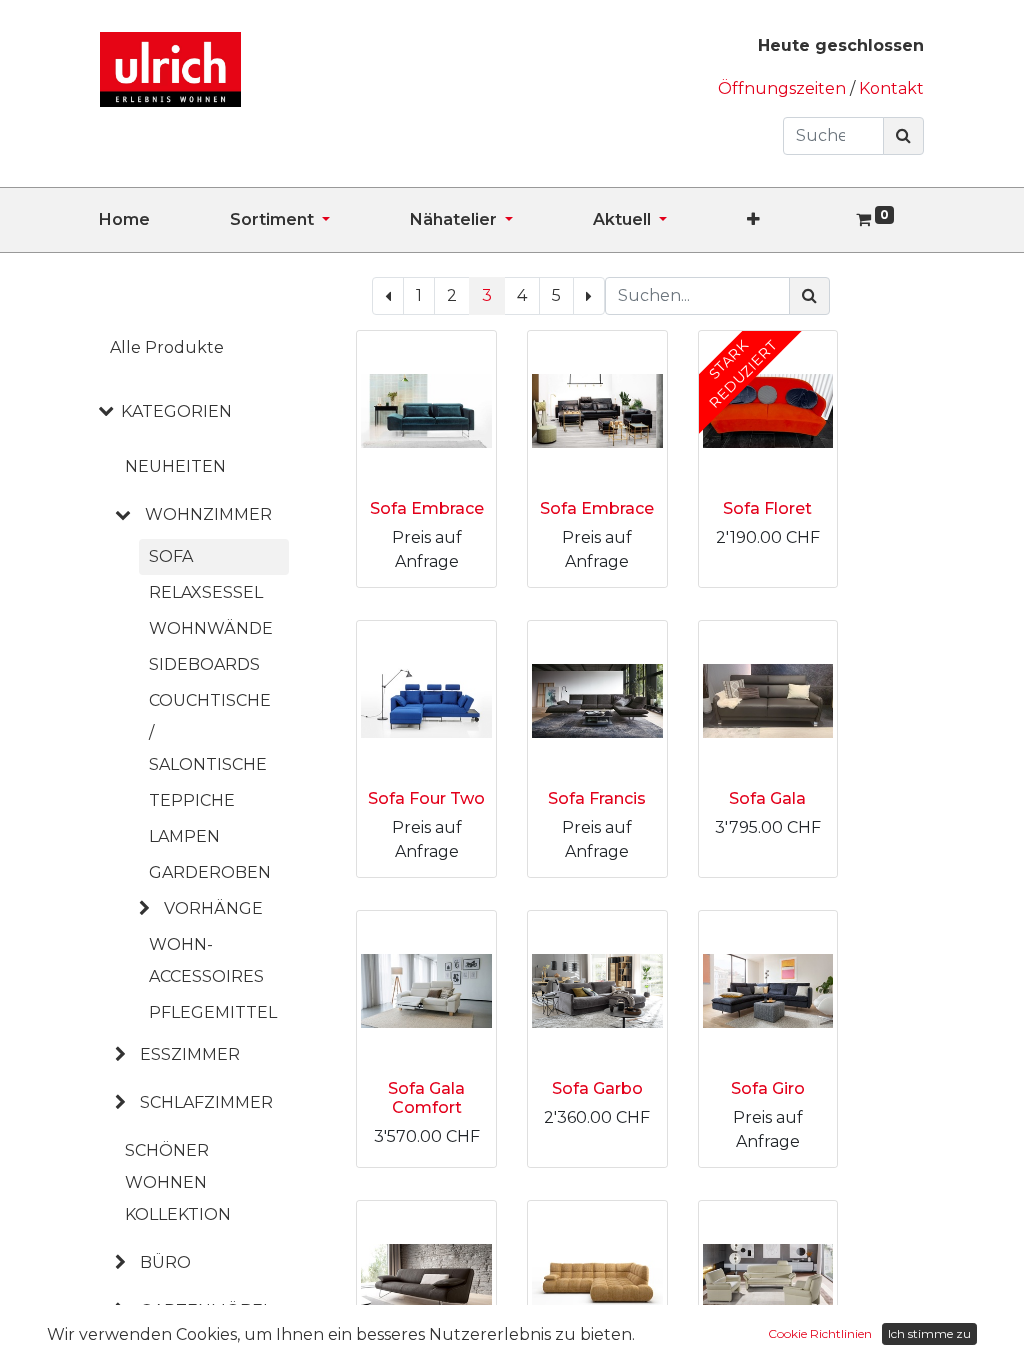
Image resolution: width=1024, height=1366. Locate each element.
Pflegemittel (213, 1012)
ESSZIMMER (190, 1054)
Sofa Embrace (427, 508)
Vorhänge (213, 908)
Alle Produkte (167, 347)
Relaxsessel (206, 592)
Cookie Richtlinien (820, 1333)
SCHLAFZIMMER (206, 1102)
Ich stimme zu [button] (929, 1333)
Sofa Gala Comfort (426, 1098)
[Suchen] (903, 136)
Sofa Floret (767, 508)
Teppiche (192, 800)
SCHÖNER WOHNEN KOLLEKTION (178, 1182)
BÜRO (165, 1262)
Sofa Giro (768, 1088)
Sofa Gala (767, 798)
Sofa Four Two (426, 798)
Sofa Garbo (597, 1088)
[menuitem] (164, 220)
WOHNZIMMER (208, 514)
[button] (793, 220)
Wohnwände (211, 628)
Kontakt (891, 88)
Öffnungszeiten (784, 88)
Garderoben (210, 872)
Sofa (171, 556)
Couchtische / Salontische (210, 732)
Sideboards (204, 664)
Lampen (184, 836)
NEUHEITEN (175, 466)
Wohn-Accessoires (206, 960)
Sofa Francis (597, 798)
